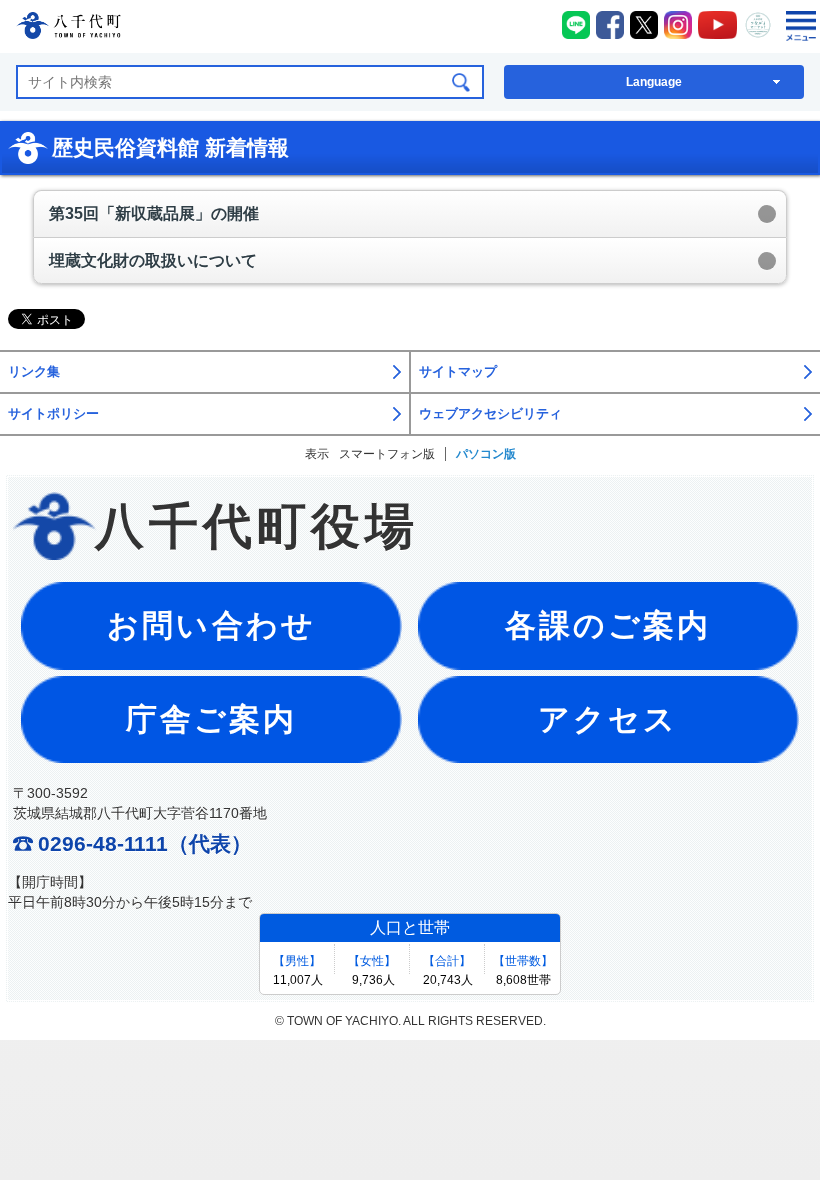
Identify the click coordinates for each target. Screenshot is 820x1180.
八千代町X (644, 25)
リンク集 (34, 372)
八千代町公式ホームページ (68, 28)
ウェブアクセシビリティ (490, 414)
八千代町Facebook (610, 25)
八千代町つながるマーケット (758, 25)
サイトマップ (458, 372)
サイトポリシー (53, 414)
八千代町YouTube (718, 25)
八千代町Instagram (678, 25)
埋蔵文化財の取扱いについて (153, 260)
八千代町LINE (576, 25)
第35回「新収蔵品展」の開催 (154, 213)
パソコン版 (486, 454)
